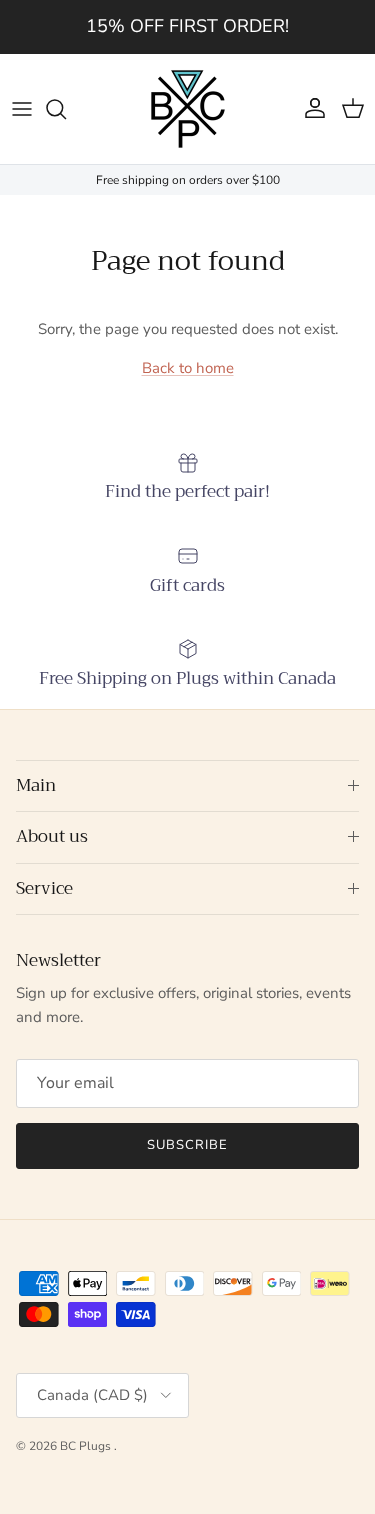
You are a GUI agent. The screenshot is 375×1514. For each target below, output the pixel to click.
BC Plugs (87, 1446)
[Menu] (22, 109)
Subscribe (187, 1145)
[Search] (66, 109)
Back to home (188, 368)
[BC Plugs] (188, 109)
